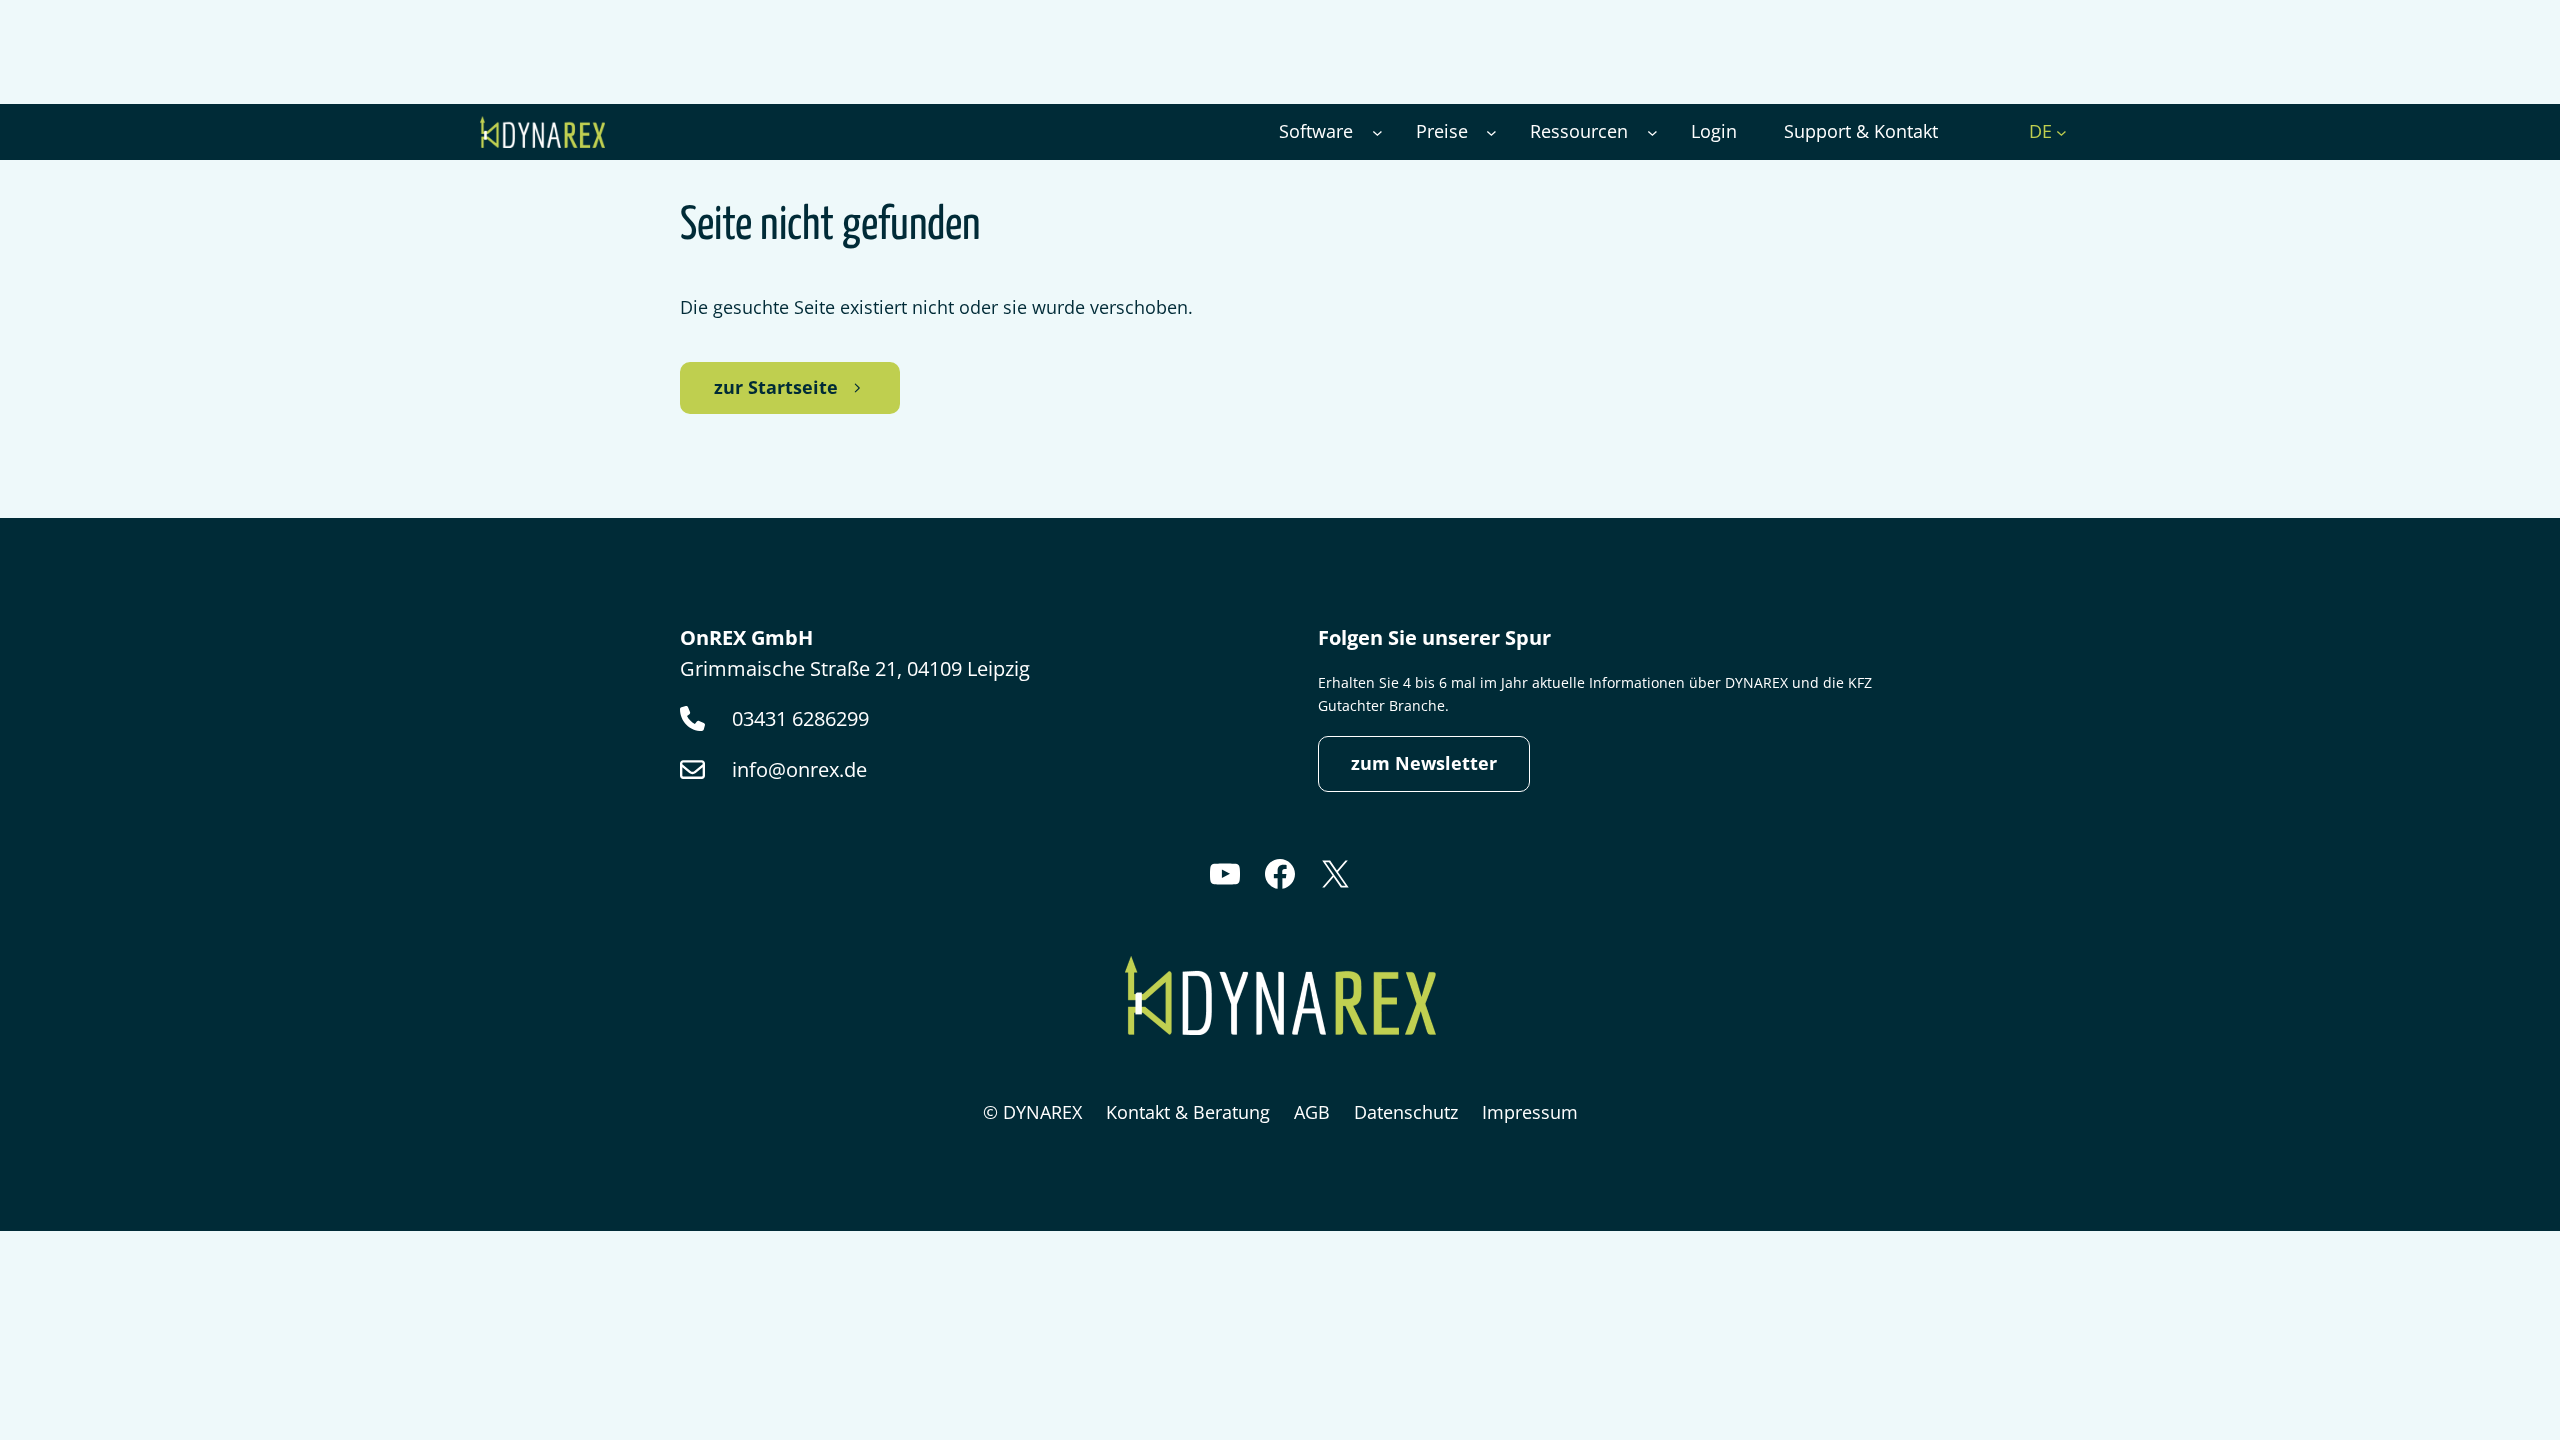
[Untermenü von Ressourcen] (1652, 132)
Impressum (1530, 1112)
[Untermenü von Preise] (1491, 132)
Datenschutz (1406, 1112)
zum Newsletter (1424, 763)
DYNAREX (1042, 1112)
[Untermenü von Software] (1377, 132)
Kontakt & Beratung (1188, 1112)
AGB (1312, 1112)
